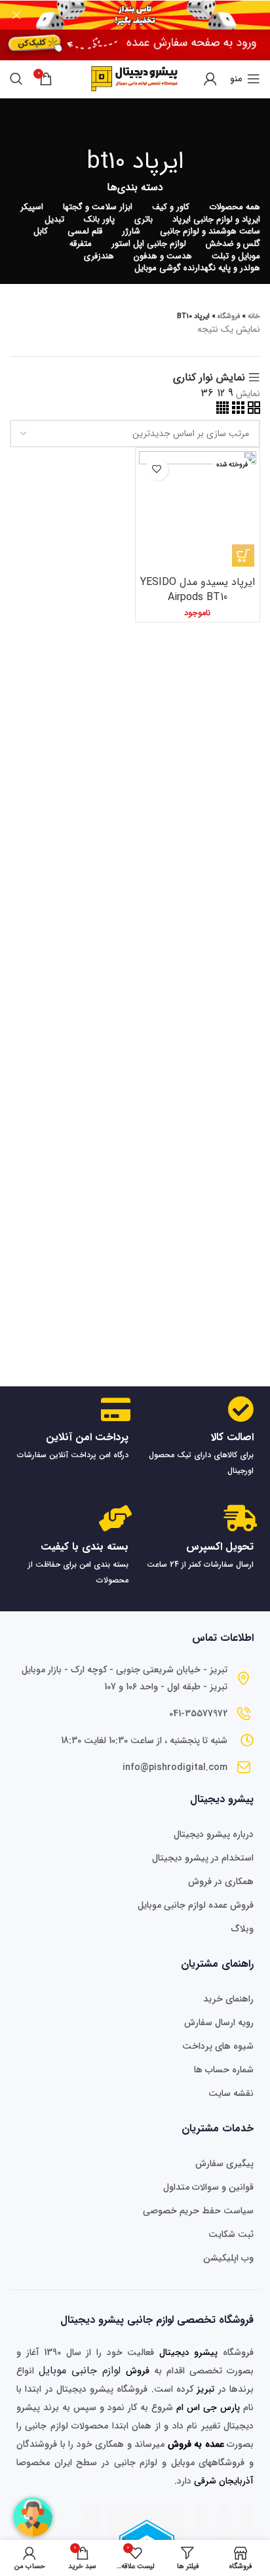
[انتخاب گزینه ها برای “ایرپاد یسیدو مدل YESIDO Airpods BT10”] (243, 555)
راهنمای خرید (228, 1999)
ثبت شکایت (231, 2234)
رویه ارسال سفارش (219, 2023)
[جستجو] (16, 79)
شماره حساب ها (224, 2070)
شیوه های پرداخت (218, 2046)
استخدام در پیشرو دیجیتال (203, 1858)
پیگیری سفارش (224, 2163)
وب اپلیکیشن (228, 2258)
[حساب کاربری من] (210, 79)
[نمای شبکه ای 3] (237, 411)
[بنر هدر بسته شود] (16, 15)
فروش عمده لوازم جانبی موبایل (196, 1905)
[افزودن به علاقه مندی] (157, 469)
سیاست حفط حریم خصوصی (198, 2211)
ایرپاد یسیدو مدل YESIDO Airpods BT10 (198, 589)
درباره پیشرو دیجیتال (214, 1834)
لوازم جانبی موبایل (80, 2370)
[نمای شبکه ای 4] (222, 411)
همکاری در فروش (221, 1882)
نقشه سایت (231, 2093)
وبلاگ (242, 1929)
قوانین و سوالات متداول (208, 2187)
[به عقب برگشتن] (135, 125)
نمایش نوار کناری (209, 378)
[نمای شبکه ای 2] (252, 411)
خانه (254, 316)
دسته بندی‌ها (135, 188)
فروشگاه (229, 316)
